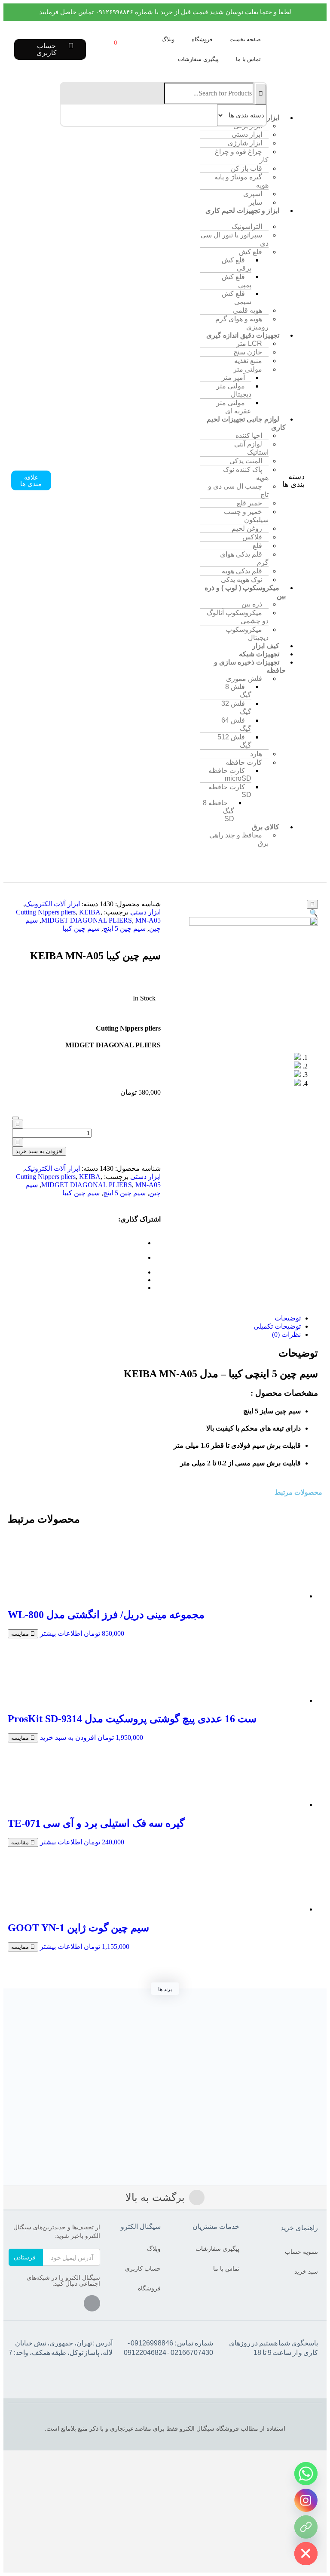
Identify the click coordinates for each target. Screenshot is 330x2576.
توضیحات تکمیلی (277, 1326)
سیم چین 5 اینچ (124, 928)
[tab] (156, 1318)
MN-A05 (148, 920)
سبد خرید (306, 2271)
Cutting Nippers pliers (46, 912)
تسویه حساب (301, 2252)
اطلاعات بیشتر (61, 1633)
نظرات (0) (286, 1334)
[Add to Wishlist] (15, 1118)
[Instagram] (92, 2303)
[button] (315, 90)
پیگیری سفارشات (198, 59)
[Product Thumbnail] (312, 904)
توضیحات (288, 1318)
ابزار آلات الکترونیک (52, 904)
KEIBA (90, 912)
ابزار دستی (145, 912)
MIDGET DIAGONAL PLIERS (87, 920)
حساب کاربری (143, 2268)
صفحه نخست (245, 39)
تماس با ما (248, 59)
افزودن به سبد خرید (39, 1151)
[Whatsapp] (306, 2474)
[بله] (306, 2527)
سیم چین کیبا (81, 928)
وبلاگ (168, 39)
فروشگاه (202, 39)
